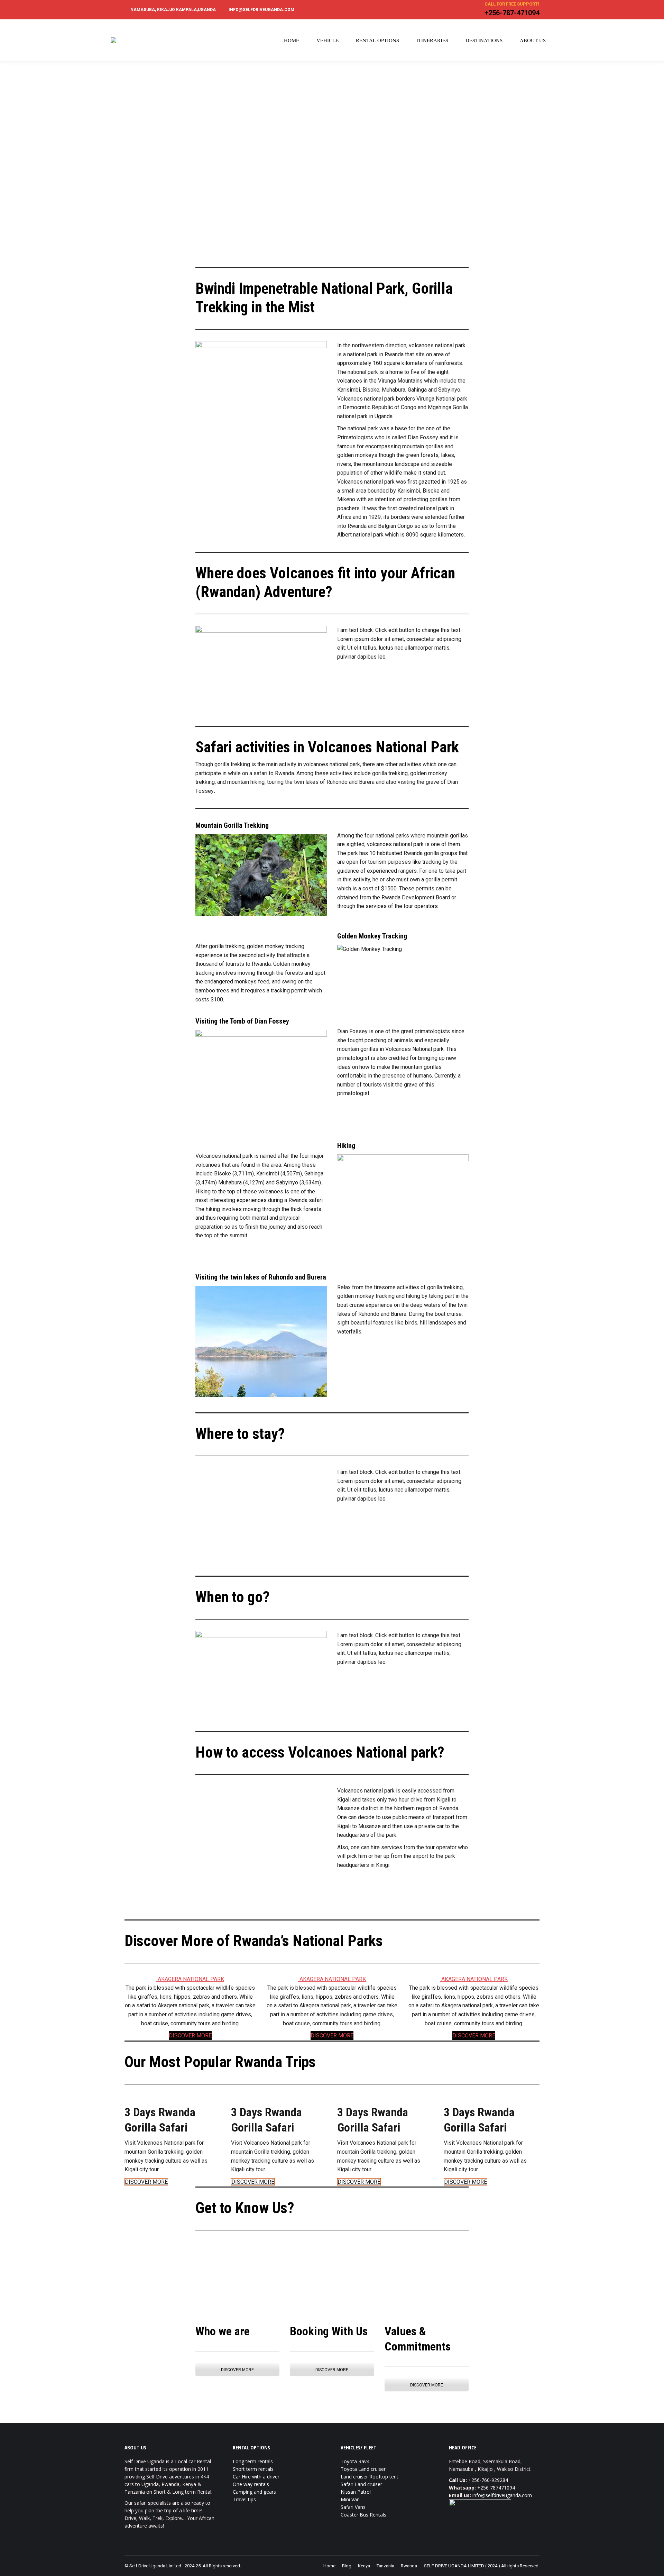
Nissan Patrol (356, 2492)
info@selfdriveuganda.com (502, 2495)
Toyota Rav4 (355, 2461)
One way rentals (251, 2484)
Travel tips (244, 2499)
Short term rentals (253, 2469)
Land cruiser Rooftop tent (370, 2477)
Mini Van (350, 2499)
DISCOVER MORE (190, 2036)
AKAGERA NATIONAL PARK (191, 1979)
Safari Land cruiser (361, 2484)
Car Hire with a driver (256, 2477)
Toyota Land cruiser (363, 2469)
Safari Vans (353, 2507)
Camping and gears (254, 2492)
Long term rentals (253, 2461)
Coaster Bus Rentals (363, 2515)
